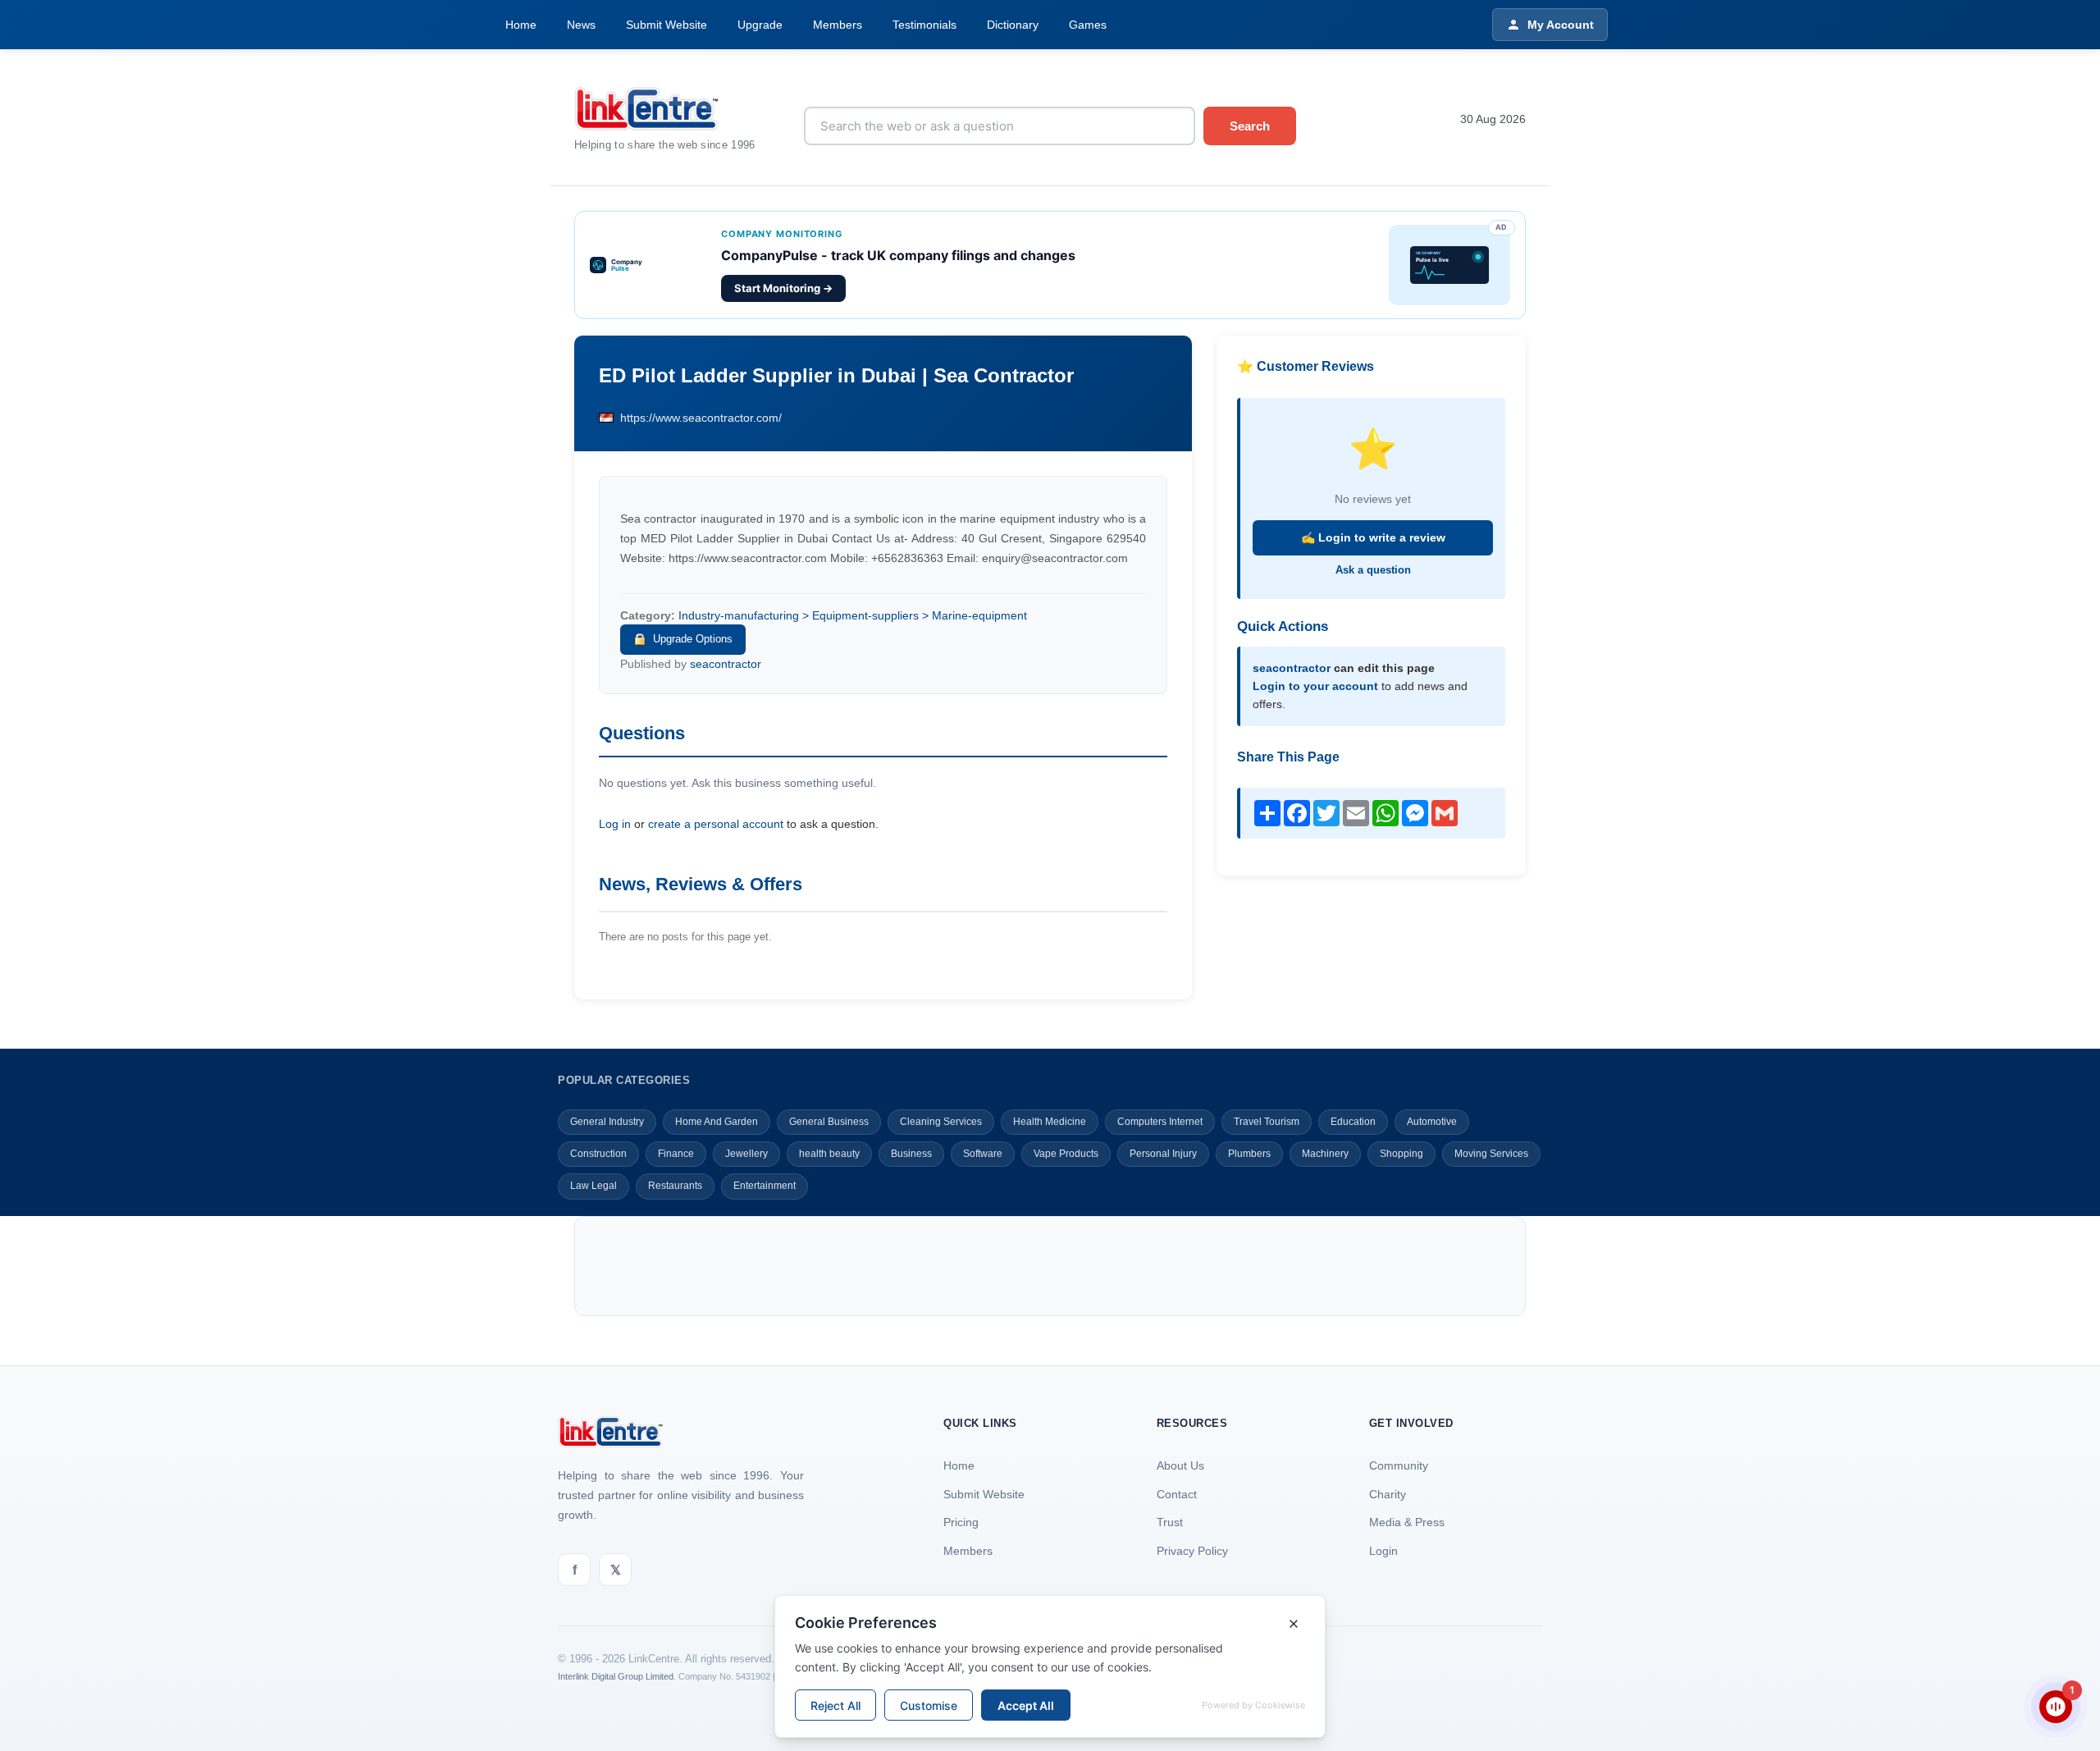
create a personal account (716, 824)
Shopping (1402, 1154)
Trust (1170, 1522)
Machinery (1325, 1154)
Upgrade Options (693, 639)
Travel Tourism (1267, 1122)
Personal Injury (1163, 1154)
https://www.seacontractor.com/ (701, 418)
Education (1353, 1122)
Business (911, 1154)
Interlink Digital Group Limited (616, 1676)
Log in (615, 824)
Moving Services (1491, 1154)
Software (983, 1154)
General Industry (607, 1122)
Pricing (961, 1522)
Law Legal (593, 1186)
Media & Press (1407, 1522)
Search (1250, 126)
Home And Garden (717, 1122)
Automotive (1432, 1122)
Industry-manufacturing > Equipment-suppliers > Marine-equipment (853, 615)
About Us (1180, 1465)
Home (521, 25)
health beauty (829, 1154)
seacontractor (726, 664)
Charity (1388, 1494)
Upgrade (760, 25)
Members (838, 25)
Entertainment (765, 1186)
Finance (676, 1154)
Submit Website (667, 25)
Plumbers (1249, 1154)
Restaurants (675, 1186)
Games (1088, 25)
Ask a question (1373, 570)
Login (1383, 1551)
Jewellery (746, 1154)
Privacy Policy (1192, 1551)
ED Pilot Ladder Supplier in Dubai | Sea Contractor (836, 375)
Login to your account (1315, 686)
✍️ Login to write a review (1373, 537)
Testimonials (924, 25)
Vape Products (1066, 1154)
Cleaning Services (941, 1122)
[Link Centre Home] (677, 109)
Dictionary (1013, 25)
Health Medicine (1050, 1122)
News (581, 25)
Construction (598, 1154)
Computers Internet (1160, 1122)
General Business (829, 1122)
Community (1399, 1465)
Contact (1177, 1494)
